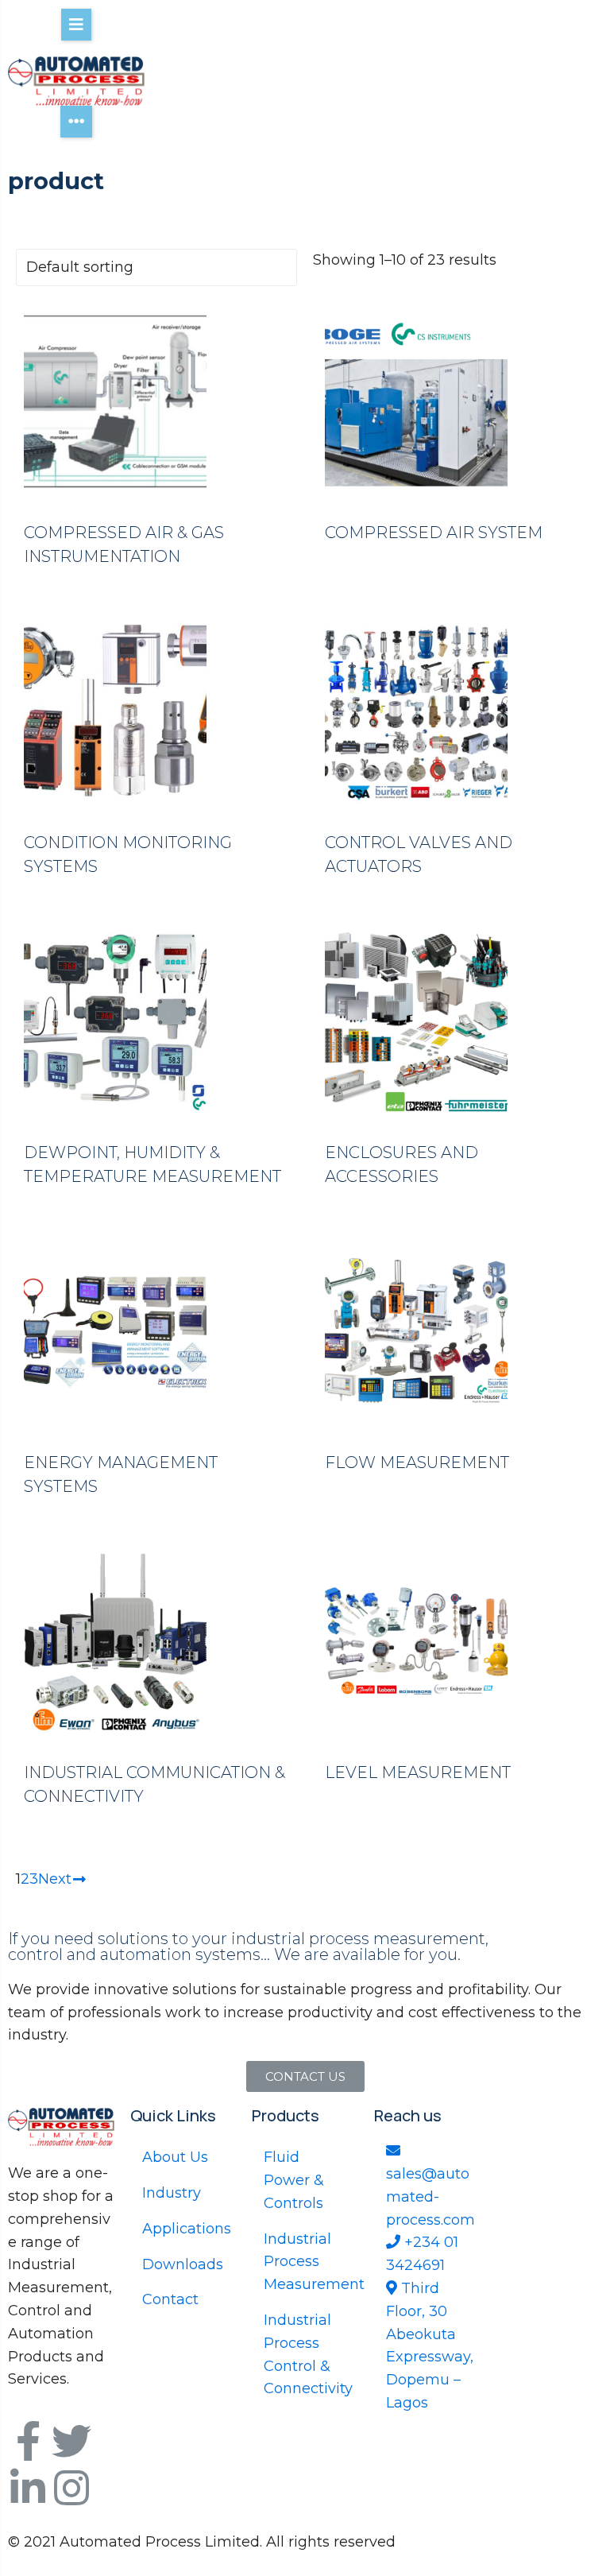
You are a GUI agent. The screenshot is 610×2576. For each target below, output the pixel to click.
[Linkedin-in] (28, 2488)
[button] (305, 2076)
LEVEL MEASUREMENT (418, 1772)
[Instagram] (71, 2488)
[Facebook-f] (28, 2441)
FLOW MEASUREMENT (417, 1462)
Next (55, 1879)
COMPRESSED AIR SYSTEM (434, 533)
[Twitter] (71, 2441)
